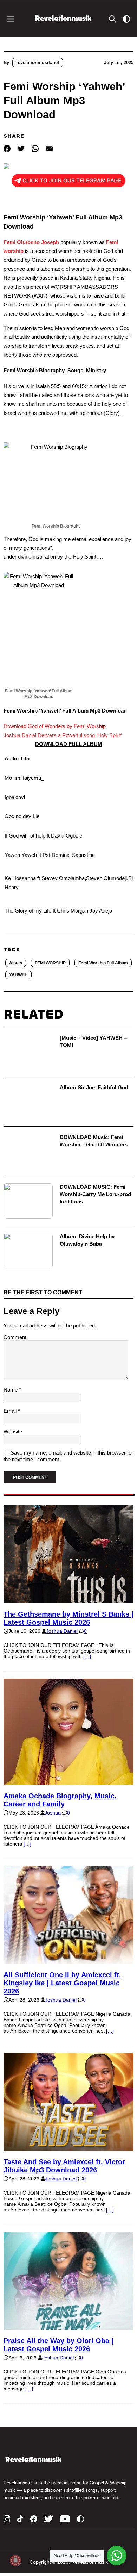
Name (11, 1390)
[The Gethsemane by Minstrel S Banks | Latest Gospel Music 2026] (68, 1600)
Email (11, 1411)
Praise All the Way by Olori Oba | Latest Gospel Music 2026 (58, 2345)
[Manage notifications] (15, 2561)
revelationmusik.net (38, 63)
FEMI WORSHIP (50, 963)
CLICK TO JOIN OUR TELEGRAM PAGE (72, 181)
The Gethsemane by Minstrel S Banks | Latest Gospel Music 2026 (68, 1618)
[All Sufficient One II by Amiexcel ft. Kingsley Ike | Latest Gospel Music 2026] (68, 1961)
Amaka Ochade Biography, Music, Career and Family (60, 1800)
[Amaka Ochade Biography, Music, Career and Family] (68, 1782)
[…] (87, 1656)
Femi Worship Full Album (103, 963)
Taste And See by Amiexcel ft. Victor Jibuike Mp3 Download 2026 (64, 2166)
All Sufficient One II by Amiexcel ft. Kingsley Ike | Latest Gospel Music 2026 (62, 1983)
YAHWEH (18, 975)
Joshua (53, 1813)
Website (13, 1432)
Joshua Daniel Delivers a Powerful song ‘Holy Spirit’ (63, 735)
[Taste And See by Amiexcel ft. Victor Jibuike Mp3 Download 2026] (68, 2148)
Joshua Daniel (62, 1631)
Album (16, 963)
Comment (15, 1337)
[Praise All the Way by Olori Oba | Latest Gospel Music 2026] (68, 2327)
